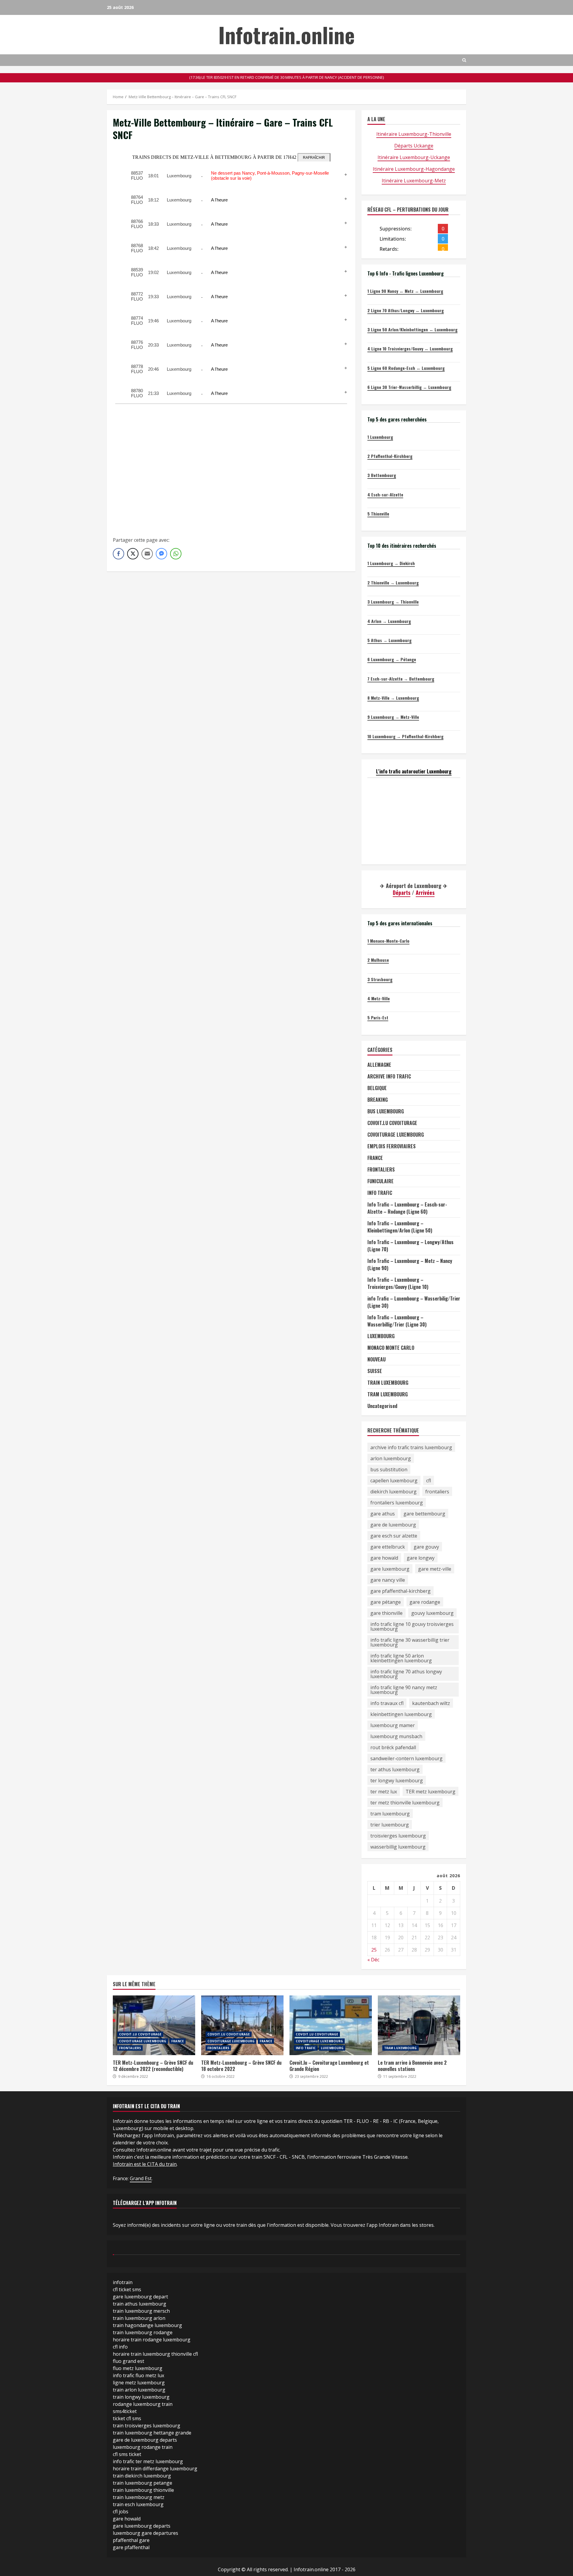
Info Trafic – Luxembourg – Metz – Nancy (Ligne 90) (410, 1264)
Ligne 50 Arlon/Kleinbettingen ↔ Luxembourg (412, 329)
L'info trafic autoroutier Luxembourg (414, 771)
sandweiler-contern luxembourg (406, 1758)
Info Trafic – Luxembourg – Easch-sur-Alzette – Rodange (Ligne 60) (407, 1208)
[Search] (464, 60)
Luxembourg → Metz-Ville (393, 717)
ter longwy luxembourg (397, 1781)
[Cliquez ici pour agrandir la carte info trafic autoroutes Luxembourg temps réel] (414, 821)
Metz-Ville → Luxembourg (393, 698)
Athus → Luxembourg (389, 640)
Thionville (378, 514)
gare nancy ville (388, 1580)
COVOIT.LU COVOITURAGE (392, 1123)
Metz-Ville (379, 998)
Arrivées (425, 892)
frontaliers (437, 1492)
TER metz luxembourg (430, 1792)
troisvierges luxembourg (398, 1836)
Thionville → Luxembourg (393, 583)
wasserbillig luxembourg (398, 1847)
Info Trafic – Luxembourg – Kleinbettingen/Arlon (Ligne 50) (400, 1227)
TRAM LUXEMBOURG (388, 1394)
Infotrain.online (287, 34)
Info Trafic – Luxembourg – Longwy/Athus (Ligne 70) (411, 1246)
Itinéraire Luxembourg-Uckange (414, 157)
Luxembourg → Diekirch (391, 563)
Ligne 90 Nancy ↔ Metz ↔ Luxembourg (405, 291)
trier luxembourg (390, 1825)
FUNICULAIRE (381, 1181)
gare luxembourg (390, 1569)
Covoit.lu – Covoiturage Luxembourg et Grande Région (331, 2025)
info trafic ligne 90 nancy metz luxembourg (404, 1690)
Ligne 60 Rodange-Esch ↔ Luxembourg (406, 368)
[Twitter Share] (133, 554)
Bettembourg (382, 475)
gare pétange (386, 1602)
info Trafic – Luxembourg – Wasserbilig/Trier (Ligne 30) (414, 1302)
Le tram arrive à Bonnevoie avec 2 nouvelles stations (419, 2025)
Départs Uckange (414, 146)
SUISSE (375, 1371)
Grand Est (141, 2178)
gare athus (383, 1514)
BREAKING (378, 1100)
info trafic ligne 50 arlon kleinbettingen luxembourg (401, 1658)
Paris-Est (378, 1017)
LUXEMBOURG (381, 1336)
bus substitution (389, 1469)
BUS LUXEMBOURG (386, 1111)
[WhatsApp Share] (176, 554)
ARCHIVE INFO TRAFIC (389, 1076)
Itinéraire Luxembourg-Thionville (414, 134)
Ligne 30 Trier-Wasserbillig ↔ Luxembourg (409, 387)
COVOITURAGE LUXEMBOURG (396, 1135)
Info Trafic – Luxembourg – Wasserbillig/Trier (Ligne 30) (397, 1321)
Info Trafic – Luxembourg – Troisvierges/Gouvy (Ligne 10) (398, 1283)
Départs (402, 892)
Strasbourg (380, 979)
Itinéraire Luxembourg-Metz (414, 181)
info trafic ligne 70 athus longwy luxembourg (406, 1674)
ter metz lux (384, 1792)
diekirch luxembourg (393, 1492)
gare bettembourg (424, 1514)
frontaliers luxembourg (397, 1503)
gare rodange (425, 1602)
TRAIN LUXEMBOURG (388, 1383)
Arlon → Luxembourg (389, 621)
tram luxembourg (390, 1814)
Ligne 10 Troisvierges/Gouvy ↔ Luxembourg (410, 348)
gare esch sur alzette (394, 1536)
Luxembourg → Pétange (392, 659)
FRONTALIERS (381, 1169)
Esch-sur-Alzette (385, 494)
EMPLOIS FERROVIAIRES (392, 1146)
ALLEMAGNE (379, 1065)
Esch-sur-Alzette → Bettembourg (401, 679)
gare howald (384, 1558)
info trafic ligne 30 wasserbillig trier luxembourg (410, 1642)
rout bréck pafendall (393, 1747)
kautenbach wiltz (431, 1703)
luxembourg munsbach (396, 1736)
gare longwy (421, 1558)
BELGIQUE (377, 1088)
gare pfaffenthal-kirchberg (401, 1591)
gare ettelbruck (388, 1547)
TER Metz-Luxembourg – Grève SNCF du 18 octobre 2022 (242, 2025)
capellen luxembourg (394, 1481)
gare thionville (386, 1613)
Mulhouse (378, 960)
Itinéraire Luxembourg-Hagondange (414, 169)
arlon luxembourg (391, 1458)
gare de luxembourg (393, 1525)
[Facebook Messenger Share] (161, 554)
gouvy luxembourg (432, 1613)
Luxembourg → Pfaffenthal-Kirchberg (405, 736)
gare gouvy (426, 1547)
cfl (429, 1481)
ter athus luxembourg (395, 1769)
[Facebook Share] (118, 554)
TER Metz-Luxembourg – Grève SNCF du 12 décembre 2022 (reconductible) (154, 2025)
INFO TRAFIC (380, 1193)
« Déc (373, 1960)
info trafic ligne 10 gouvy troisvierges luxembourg (412, 1626)
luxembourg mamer (393, 1725)
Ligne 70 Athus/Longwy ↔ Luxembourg (406, 310)
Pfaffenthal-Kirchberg (390, 456)
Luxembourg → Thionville (393, 602)
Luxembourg (380, 437)
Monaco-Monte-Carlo (388, 941)
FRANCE (375, 1158)
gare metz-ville (435, 1569)
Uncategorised (382, 1406)
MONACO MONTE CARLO (391, 1348)
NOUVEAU (376, 1359)
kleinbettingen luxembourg (401, 1714)
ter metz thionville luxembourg (405, 1803)
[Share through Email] (147, 554)
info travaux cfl (387, 1703)
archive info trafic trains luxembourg (411, 1447)
